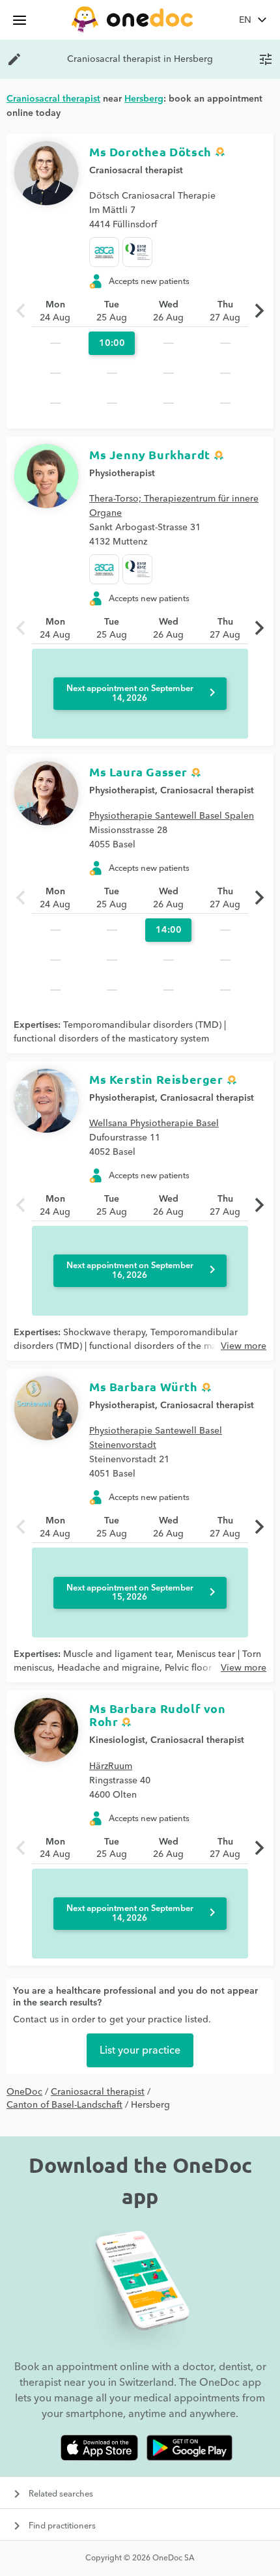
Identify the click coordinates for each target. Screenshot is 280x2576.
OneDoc (24, 2092)
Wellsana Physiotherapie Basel (154, 1124)
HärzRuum (111, 1766)
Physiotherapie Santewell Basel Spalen (172, 816)
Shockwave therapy (104, 1333)
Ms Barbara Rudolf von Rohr (158, 1715)
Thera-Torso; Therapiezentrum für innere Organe (174, 506)
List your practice (140, 2050)
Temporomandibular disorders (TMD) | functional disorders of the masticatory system (120, 1032)
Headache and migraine (108, 1668)
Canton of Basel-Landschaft (64, 2105)
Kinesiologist (117, 1740)
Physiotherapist (122, 474)
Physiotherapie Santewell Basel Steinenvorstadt (156, 1438)
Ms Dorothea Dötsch (150, 151)
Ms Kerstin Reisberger (156, 1079)
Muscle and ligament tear (117, 1654)
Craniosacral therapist (136, 171)
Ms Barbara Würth (144, 1386)
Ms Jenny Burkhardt (150, 454)
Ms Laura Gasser (138, 771)
